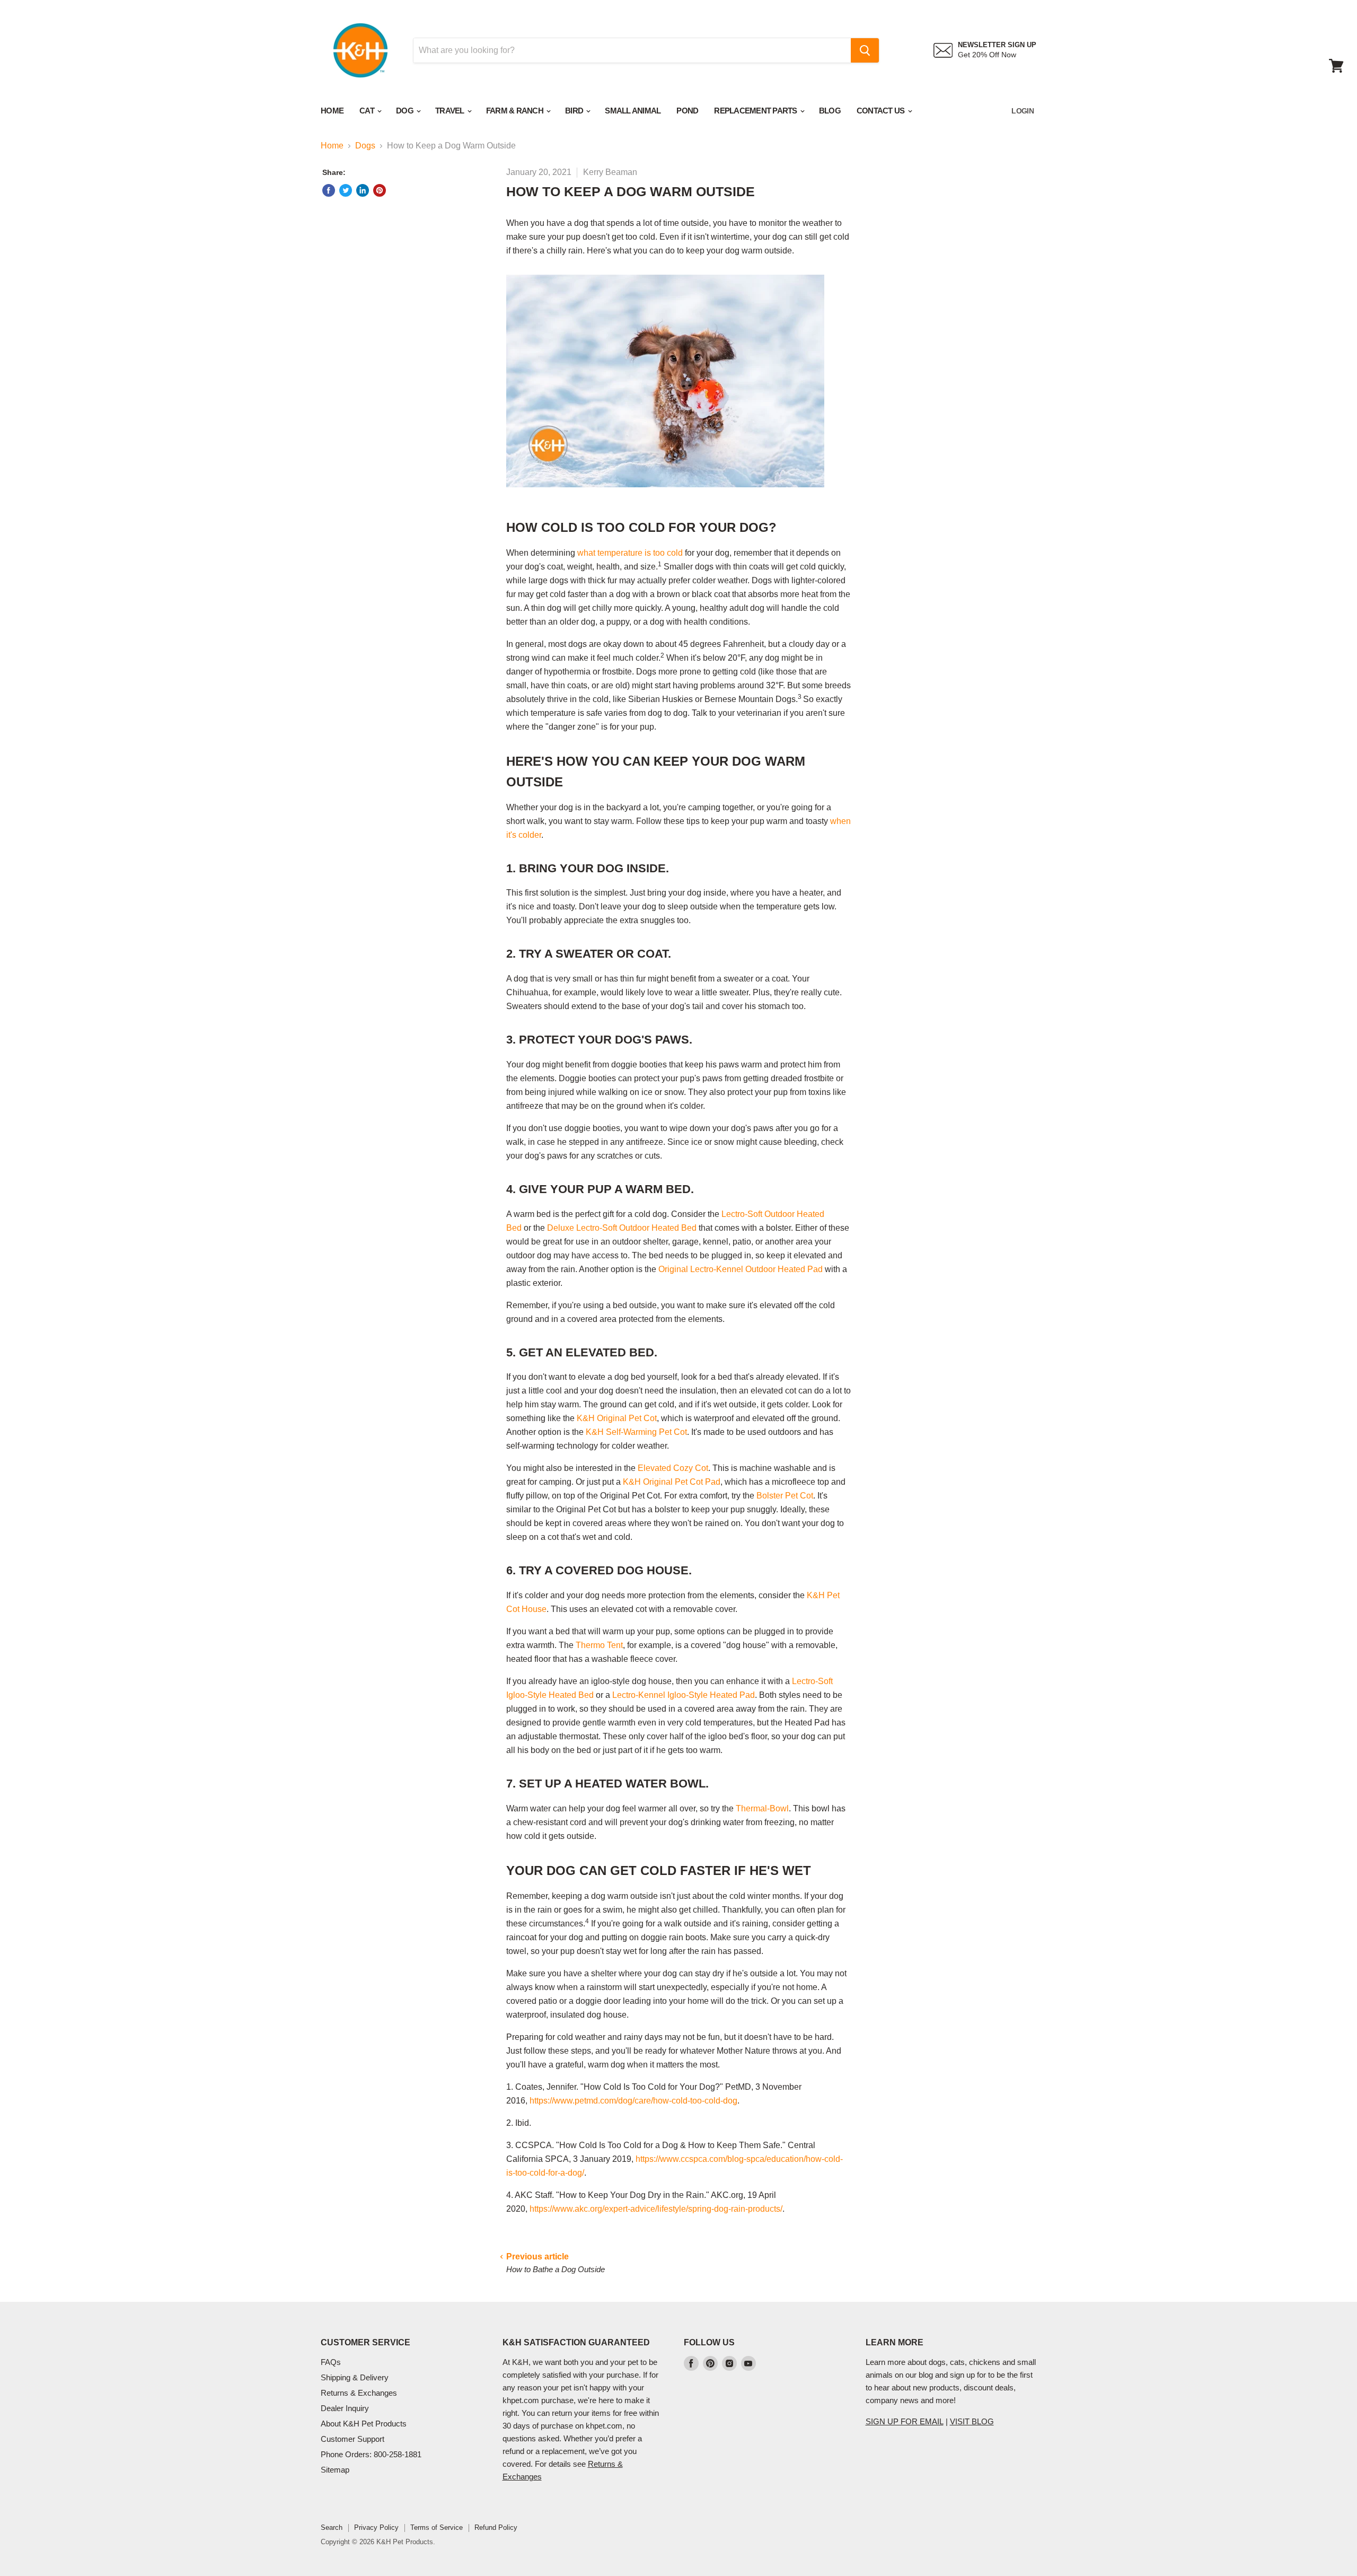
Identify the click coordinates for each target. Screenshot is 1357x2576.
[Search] (865, 50)
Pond (687, 111)
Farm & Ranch (516, 111)
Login (1023, 111)
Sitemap (335, 2470)
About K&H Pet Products (364, 2424)
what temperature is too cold (630, 553)
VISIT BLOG (972, 2421)
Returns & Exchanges (359, 2393)
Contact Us (882, 111)
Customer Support (353, 2439)
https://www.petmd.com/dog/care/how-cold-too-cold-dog (633, 2101)
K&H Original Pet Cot (617, 1418)
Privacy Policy (376, 2527)
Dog (406, 111)
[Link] (360, 21)
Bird (575, 111)
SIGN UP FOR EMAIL (905, 2421)
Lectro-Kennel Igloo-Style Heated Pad (684, 1695)
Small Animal (633, 111)
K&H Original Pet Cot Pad (672, 1482)
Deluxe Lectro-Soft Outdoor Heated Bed (622, 1228)
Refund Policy (496, 2527)
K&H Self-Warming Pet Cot (636, 1432)
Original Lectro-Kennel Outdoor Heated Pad (741, 1269)
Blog (830, 111)
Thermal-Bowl (762, 1808)
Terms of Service (437, 2527)
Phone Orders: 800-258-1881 (371, 2454)
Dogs (365, 146)
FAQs (331, 2362)
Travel (451, 111)
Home (332, 111)
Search (332, 2527)
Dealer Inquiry (345, 2408)
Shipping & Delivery (355, 2377)
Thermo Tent (599, 1645)
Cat (368, 111)
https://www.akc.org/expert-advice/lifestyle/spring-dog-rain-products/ (656, 2209)
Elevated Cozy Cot (673, 1468)
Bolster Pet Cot (785, 1496)
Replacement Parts (756, 111)
